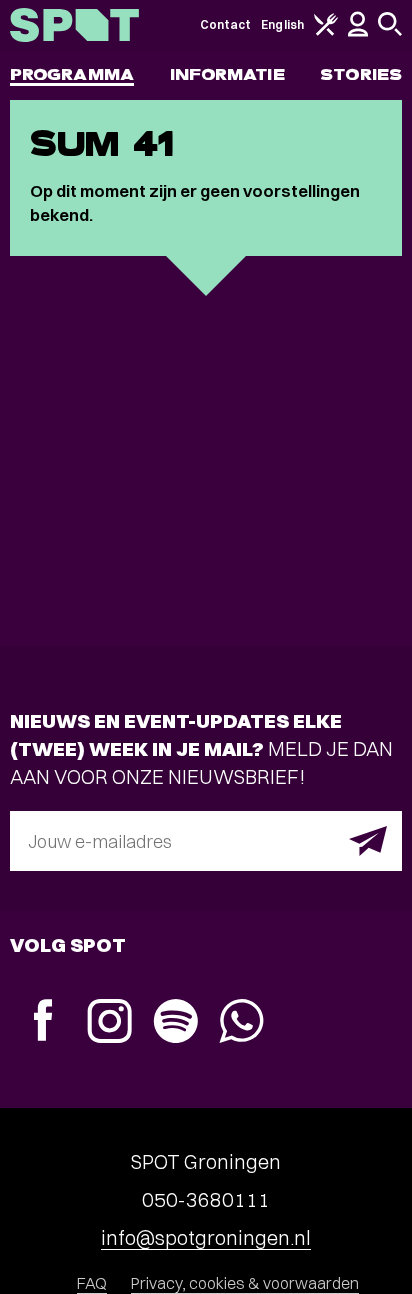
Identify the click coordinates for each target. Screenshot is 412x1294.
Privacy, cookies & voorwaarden (245, 1283)
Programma (72, 74)
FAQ (92, 1283)
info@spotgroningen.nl (206, 1237)
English (282, 24)
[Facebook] (43, 1022)
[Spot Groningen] (74, 25)
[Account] (358, 32)
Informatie (227, 74)
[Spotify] (175, 1023)
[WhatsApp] (241, 1023)
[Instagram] (109, 1023)
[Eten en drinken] (326, 31)
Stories (361, 74)
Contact (226, 24)
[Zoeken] (390, 31)
